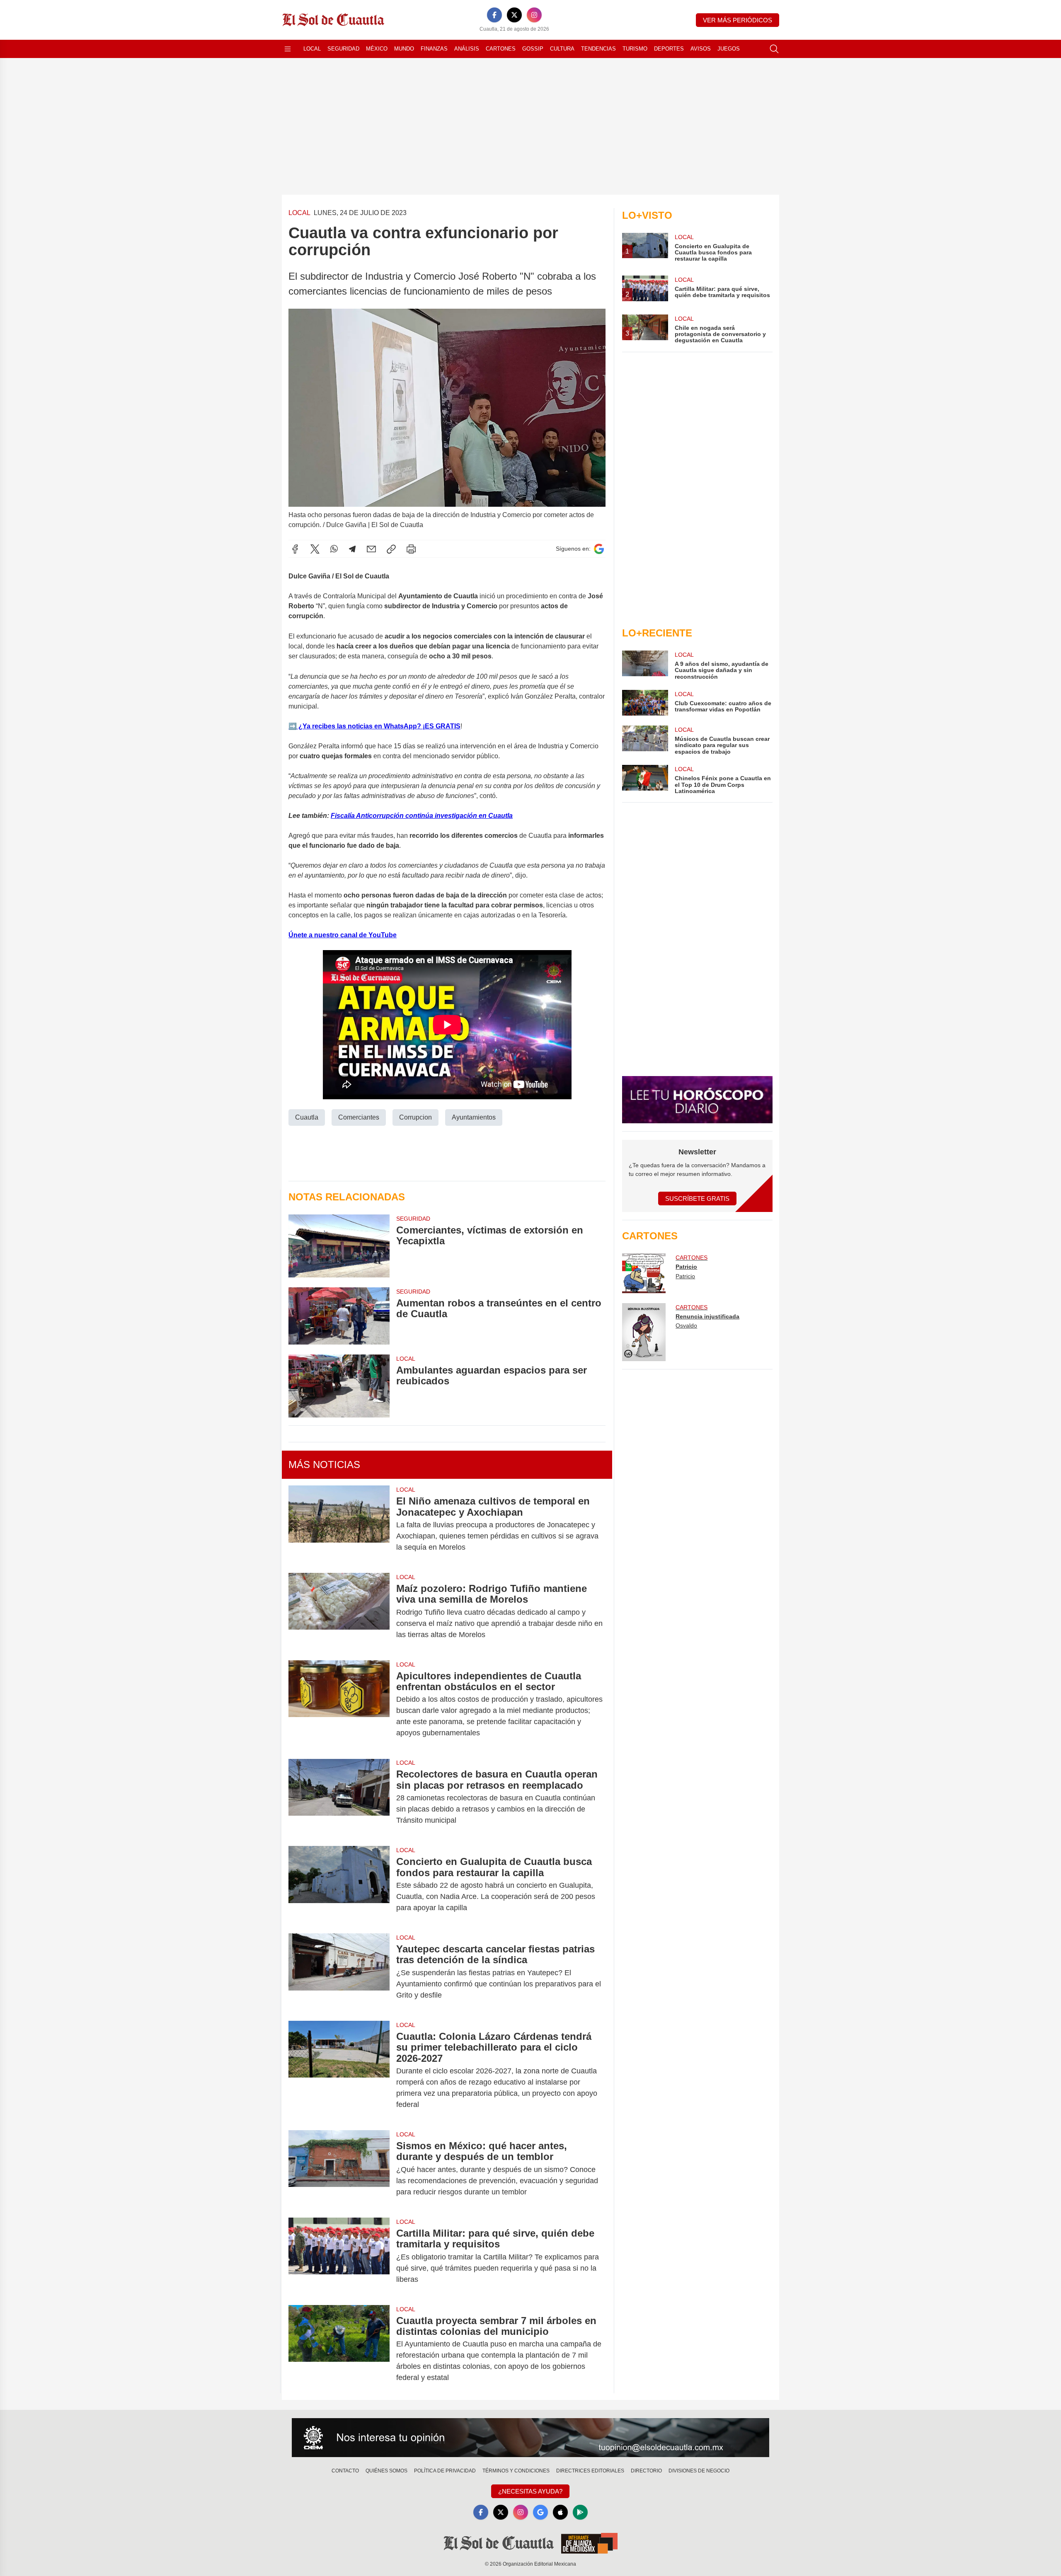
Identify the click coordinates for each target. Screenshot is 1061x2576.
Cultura (562, 49)
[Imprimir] (411, 549)
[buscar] (774, 49)
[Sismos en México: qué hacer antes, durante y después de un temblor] (339, 2169)
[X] (514, 15)
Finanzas (434, 49)
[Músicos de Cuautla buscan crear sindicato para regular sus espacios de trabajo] (645, 740)
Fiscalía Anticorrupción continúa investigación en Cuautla (422, 816)
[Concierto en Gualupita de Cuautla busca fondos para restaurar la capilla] (339, 1885)
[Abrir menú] (288, 49)
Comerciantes (359, 1117)
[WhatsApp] (334, 549)
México (377, 49)
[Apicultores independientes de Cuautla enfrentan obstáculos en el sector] (339, 1705)
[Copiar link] (391, 549)
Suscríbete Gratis (697, 1199)
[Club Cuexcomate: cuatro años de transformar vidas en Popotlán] (645, 703)
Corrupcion (415, 1117)
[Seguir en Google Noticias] (599, 549)
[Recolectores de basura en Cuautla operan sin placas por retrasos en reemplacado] (339, 1797)
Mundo (404, 49)
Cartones (501, 49)
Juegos (729, 49)
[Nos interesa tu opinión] (530, 2438)
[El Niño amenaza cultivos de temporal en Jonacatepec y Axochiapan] (339, 1524)
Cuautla (307, 1117)
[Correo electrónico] (371, 549)
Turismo (635, 49)
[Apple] (560, 2512)
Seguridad (343, 49)
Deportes (669, 49)
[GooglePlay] (580, 2512)
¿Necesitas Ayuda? (530, 2491)
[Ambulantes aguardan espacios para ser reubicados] (339, 1386)
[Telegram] (352, 549)
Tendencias (598, 49)
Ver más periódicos (738, 20)
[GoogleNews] (540, 2512)
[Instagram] (534, 15)
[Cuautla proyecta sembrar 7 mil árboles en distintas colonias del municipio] (339, 2349)
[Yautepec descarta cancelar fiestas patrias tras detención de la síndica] (339, 1972)
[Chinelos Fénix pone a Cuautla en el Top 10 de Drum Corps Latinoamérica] (645, 780)
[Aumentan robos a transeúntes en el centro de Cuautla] (339, 1316)
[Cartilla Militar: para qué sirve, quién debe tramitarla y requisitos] (339, 2256)
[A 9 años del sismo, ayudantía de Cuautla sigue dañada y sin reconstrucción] (645, 665)
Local (312, 49)
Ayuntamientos (474, 1117)
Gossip (533, 49)
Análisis (467, 49)
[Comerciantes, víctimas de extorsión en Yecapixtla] (339, 1246)
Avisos (701, 49)
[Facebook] (494, 15)
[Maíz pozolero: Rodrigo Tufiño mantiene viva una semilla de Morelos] (339, 1612)
